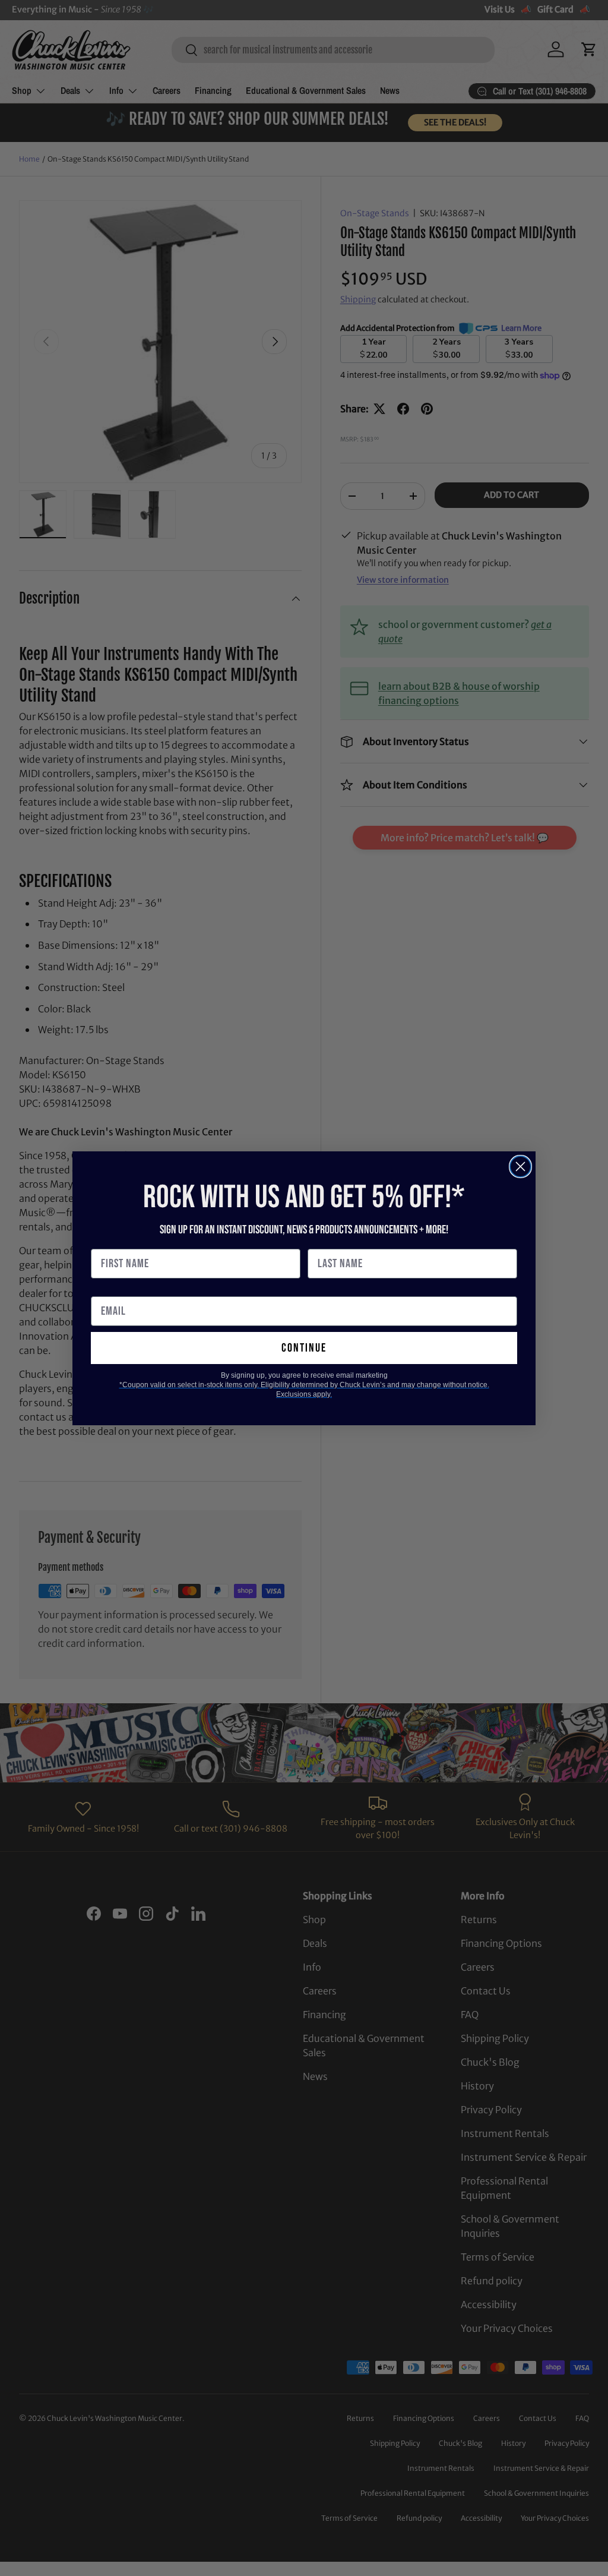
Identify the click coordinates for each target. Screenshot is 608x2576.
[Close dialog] (520, 1167)
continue (304, 1348)
